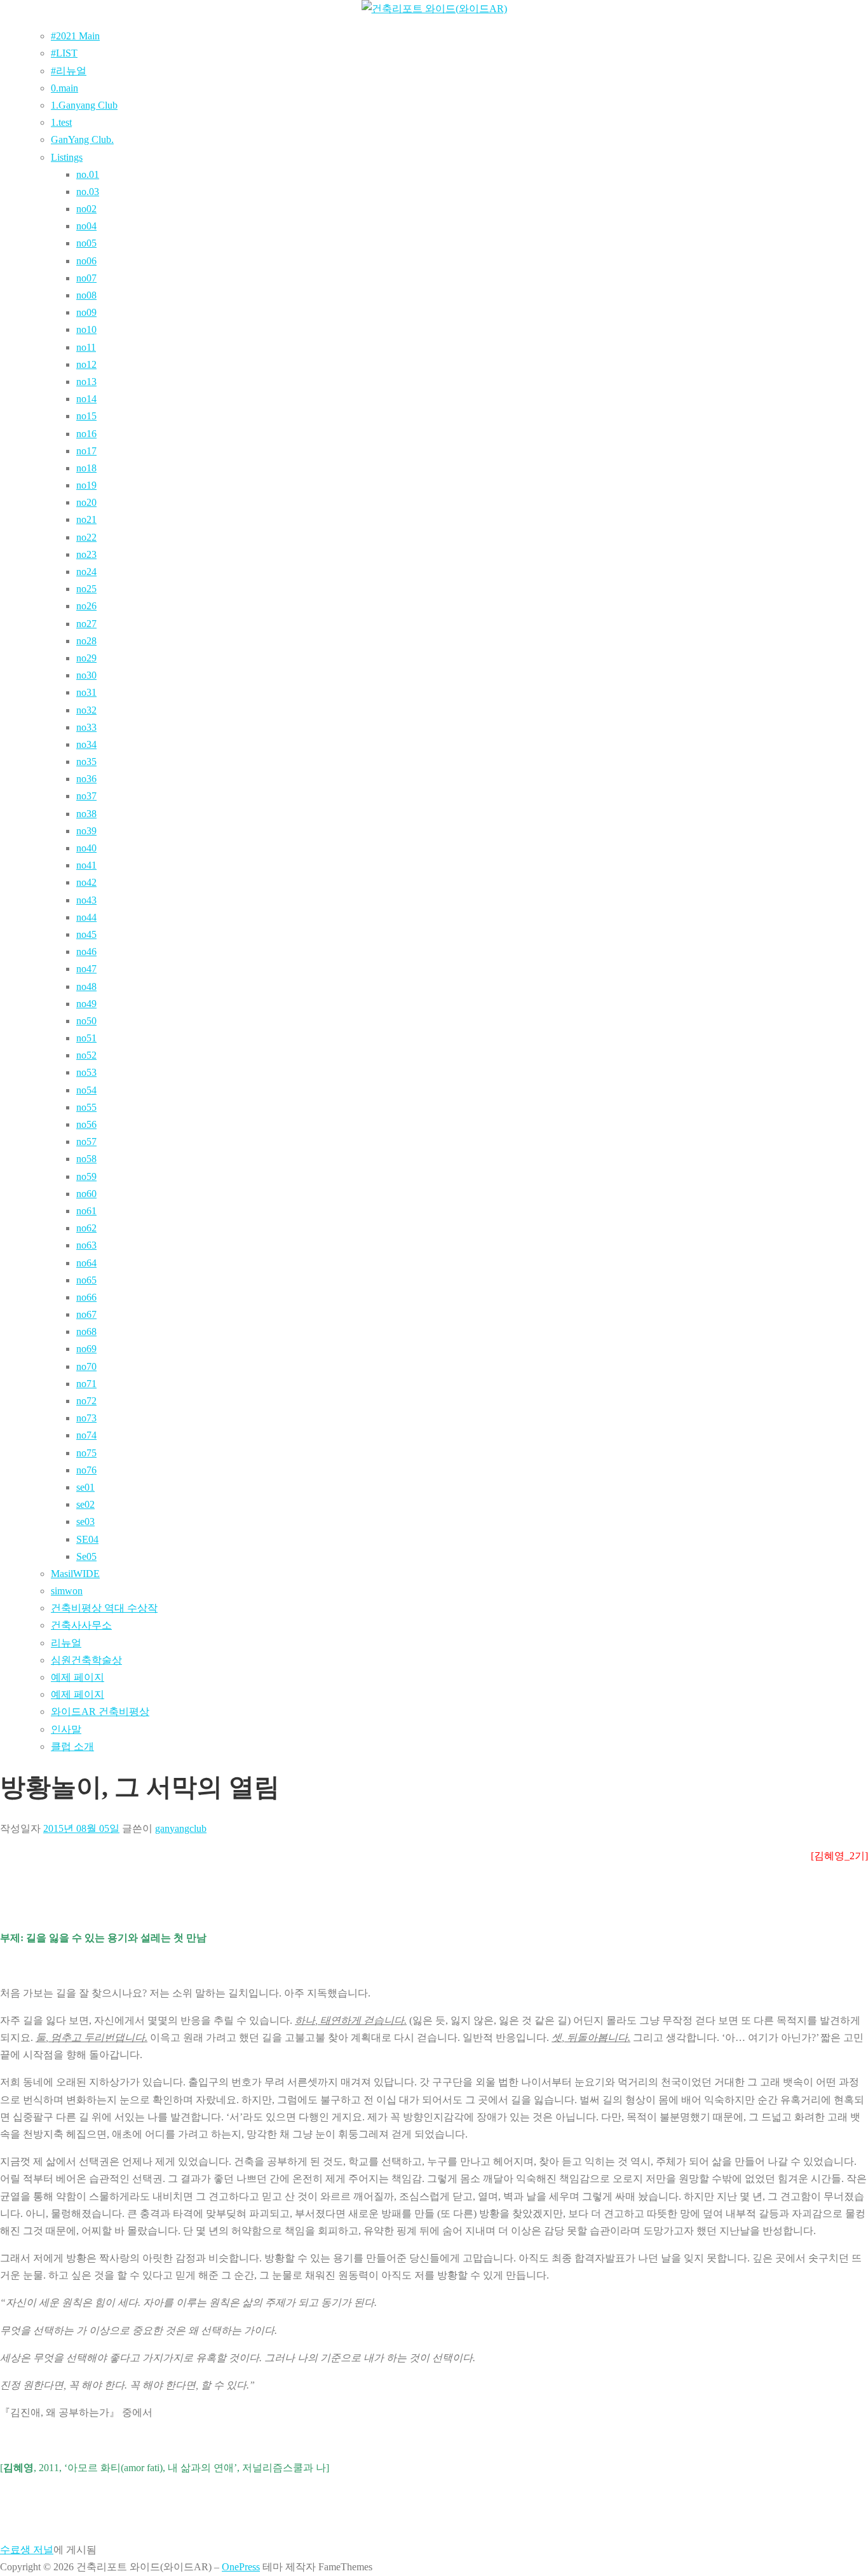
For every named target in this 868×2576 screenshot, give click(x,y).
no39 (86, 831)
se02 (85, 1504)
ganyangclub (181, 1828)
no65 (86, 1280)
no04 (86, 226)
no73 (86, 1418)
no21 (86, 519)
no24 (86, 572)
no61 (86, 1211)
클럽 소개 (72, 1746)
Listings (67, 157)
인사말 (66, 1729)
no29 (86, 658)
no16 (86, 434)
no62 (86, 1228)
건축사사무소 (81, 1625)
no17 (86, 451)
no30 (86, 675)
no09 (86, 312)
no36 (86, 779)
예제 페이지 (78, 1677)
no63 (86, 1245)
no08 (86, 295)
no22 (86, 537)
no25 (86, 589)
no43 (86, 900)
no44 (86, 917)
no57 (86, 1142)
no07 (86, 278)
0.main (64, 88)
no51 (86, 1038)
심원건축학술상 (86, 1660)
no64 (86, 1263)
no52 (86, 1055)
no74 (86, 1435)
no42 (86, 882)
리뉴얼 (66, 1643)
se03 (85, 1522)
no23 (86, 554)
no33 (86, 727)
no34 (86, 744)
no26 (86, 606)
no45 (86, 934)
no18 (86, 468)
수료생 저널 (27, 2550)
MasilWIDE (75, 1574)
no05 (86, 243)
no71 (86, 1384)
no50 (86, 1021)
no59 (86, 1176)
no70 (86, 1366)
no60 (86, 1194)
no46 (86, 952)
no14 (86, 399)
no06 (86, 261)
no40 (86, 848)
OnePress (241, 2567)
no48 (86, 986)
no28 (86, 641)
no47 (86, 969)
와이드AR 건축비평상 (100, 1712)
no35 (86, 762)
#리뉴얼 (69, 71)
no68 (86, 1332)
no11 (86, 347)
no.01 (88, 174)
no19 (86, 485)
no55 (86, 1107)
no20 (86, 502)
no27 (86, 624)
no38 (86, 814)
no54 (86, 1090)
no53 (86, 1072)
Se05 (86, 1556)
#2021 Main (75, 36)
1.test (61, 122)
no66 (86, 1297)
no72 (86, 1401)
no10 (86, 329)
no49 (86, 1004)
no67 (86, 1314)
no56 (86, 1124)
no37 (86, 796)
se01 (85, 1487)
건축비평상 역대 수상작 (104, 1608)
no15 (86, 416)
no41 (86, 865)
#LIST (64, 53)
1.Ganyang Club (84, 105)
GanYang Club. (82, 139)
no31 (86, 692)
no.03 (88, 192)
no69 (86, 1349)
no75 (86, 1453)
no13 (86, 382)
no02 (86, 209)
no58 (86, 1159)
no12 (86, 364)
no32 (86, 710)
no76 (86, 1470)
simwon (67, 1591)
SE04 (87, 1539)
